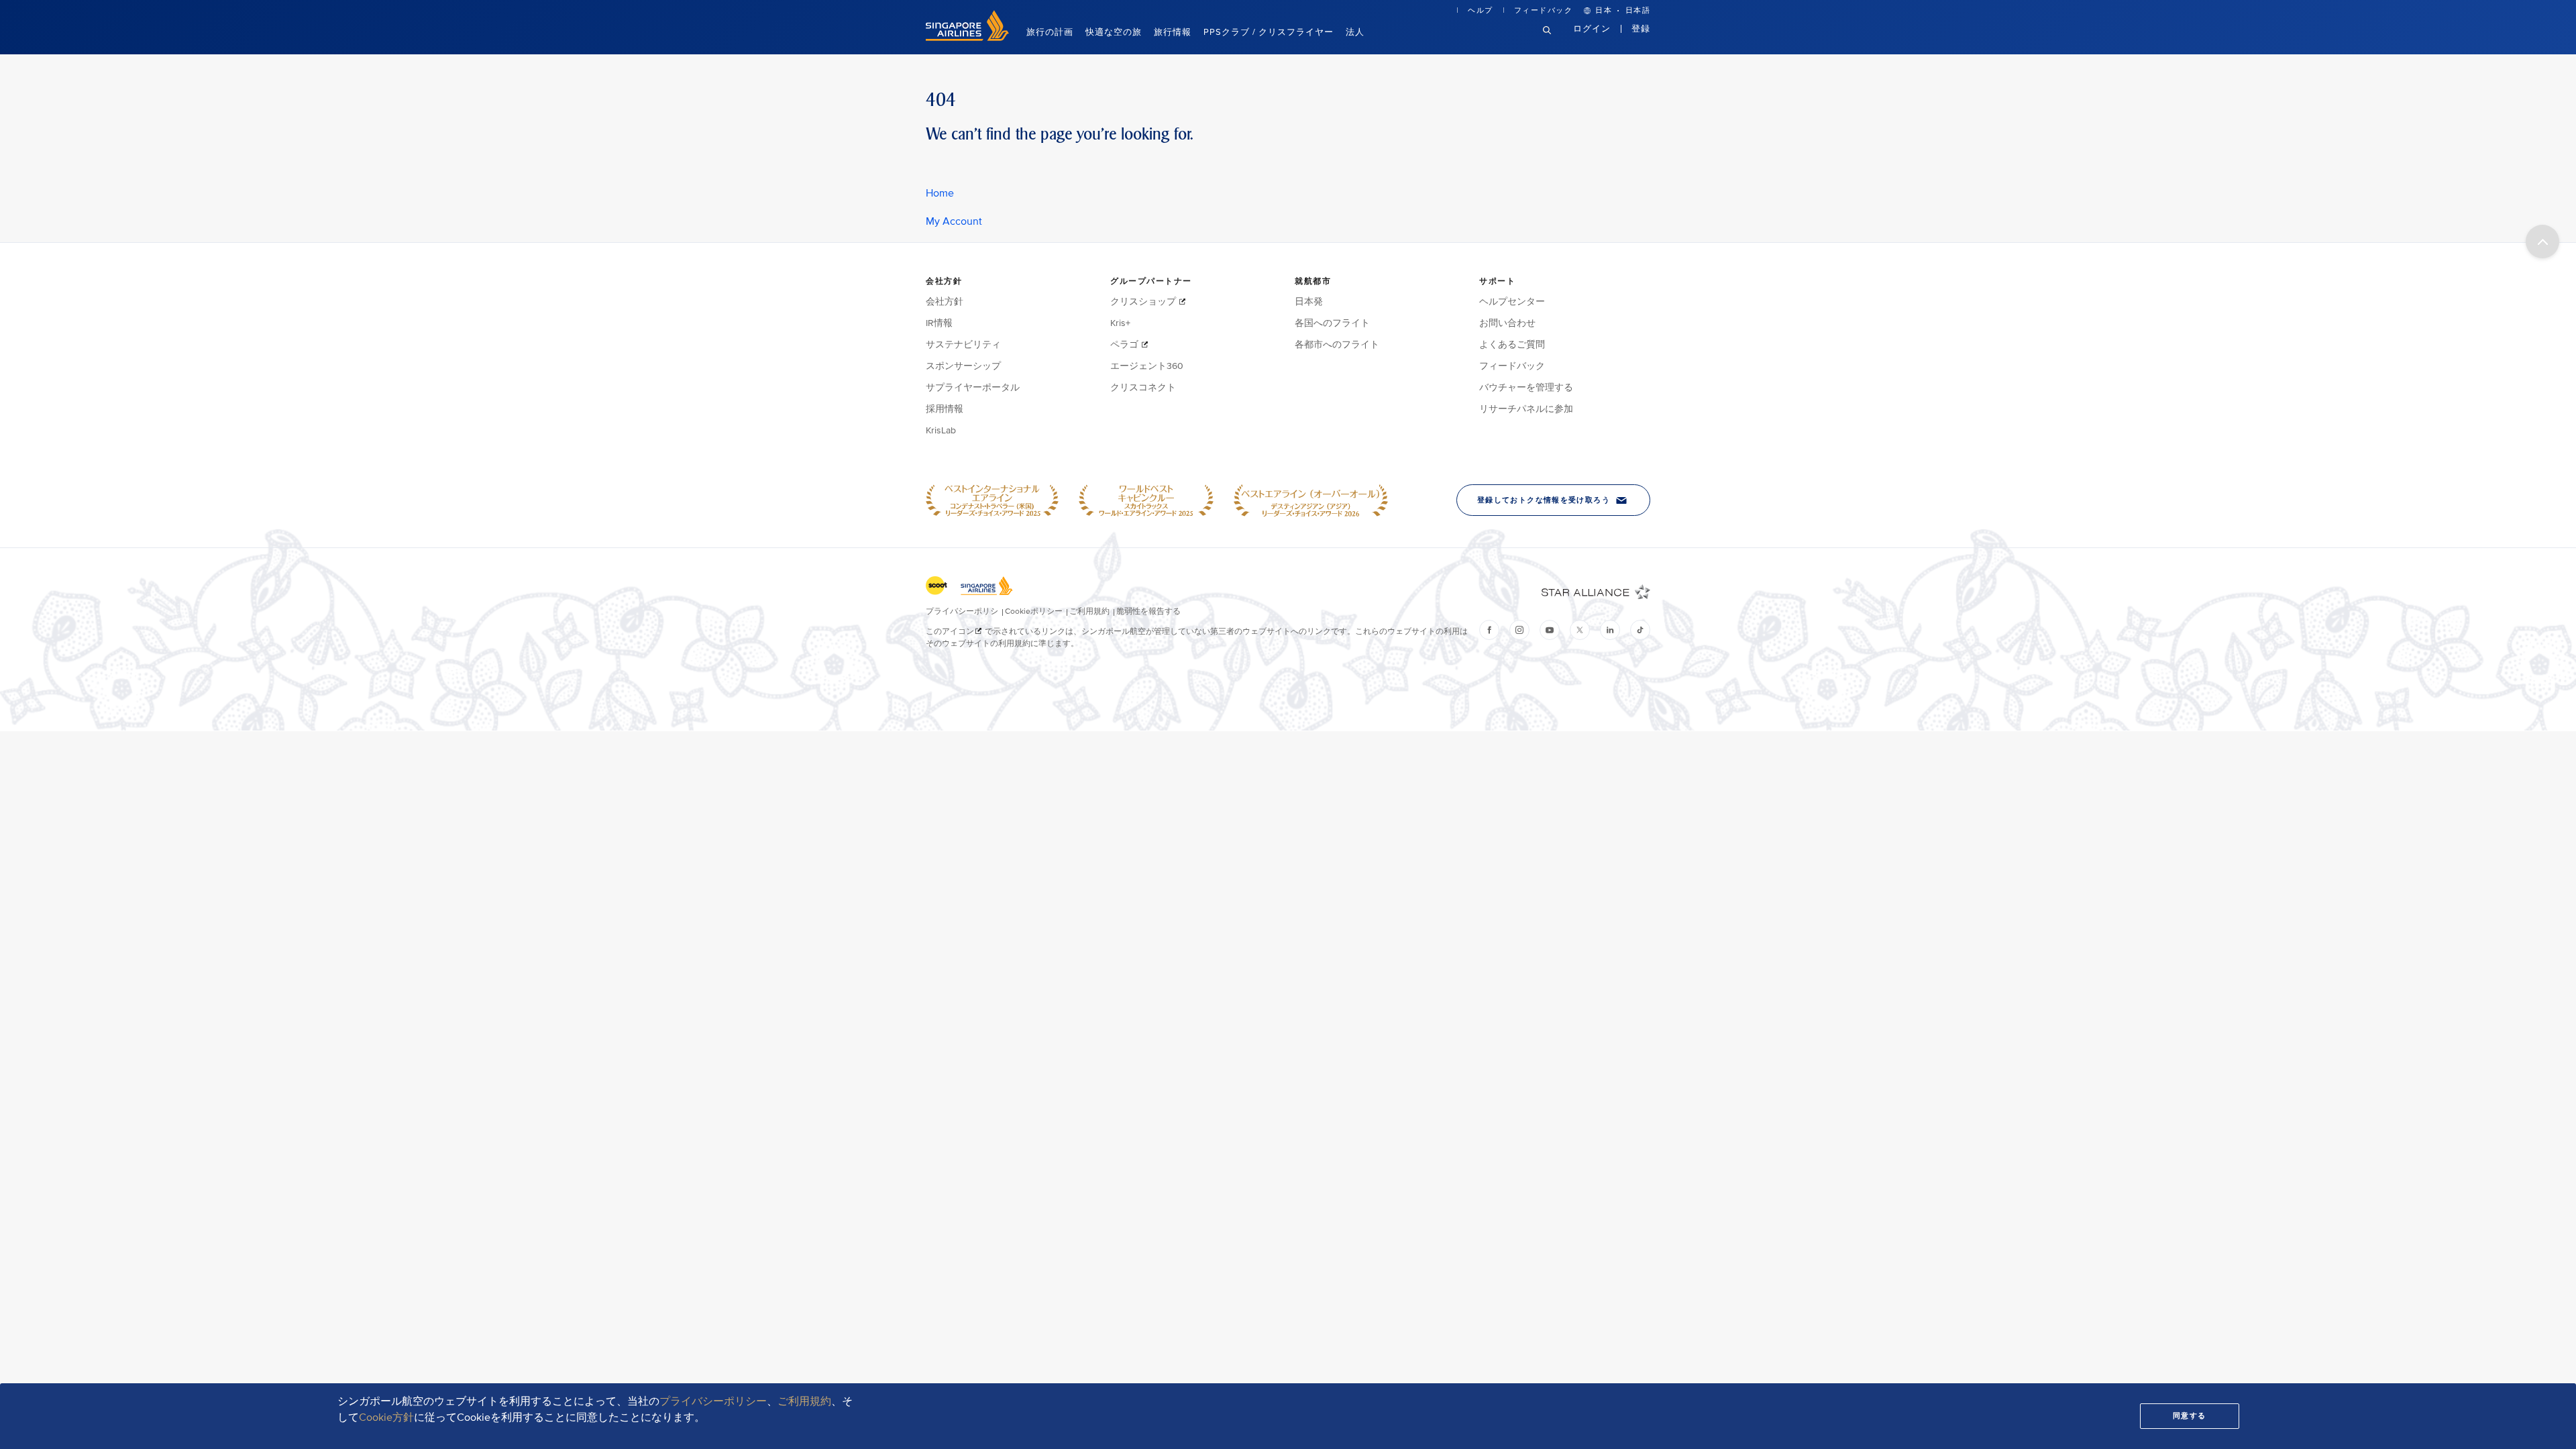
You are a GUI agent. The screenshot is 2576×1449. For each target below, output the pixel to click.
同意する (2190, 1416)
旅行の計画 (1050, 32)
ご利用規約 (804, 1401)
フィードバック (1544, 10)
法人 (1355, 32)
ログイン (1592, 29)
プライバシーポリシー (713, 1401)
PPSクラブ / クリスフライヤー (1269, 32)
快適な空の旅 (1114, 32)
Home (940, 193)
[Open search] (1555, 41)
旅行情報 (1173, 32)
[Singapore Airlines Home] (967, 38)
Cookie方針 (386, 1417)
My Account (954, 221)
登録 (1641, 29)
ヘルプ (1481, 10)
